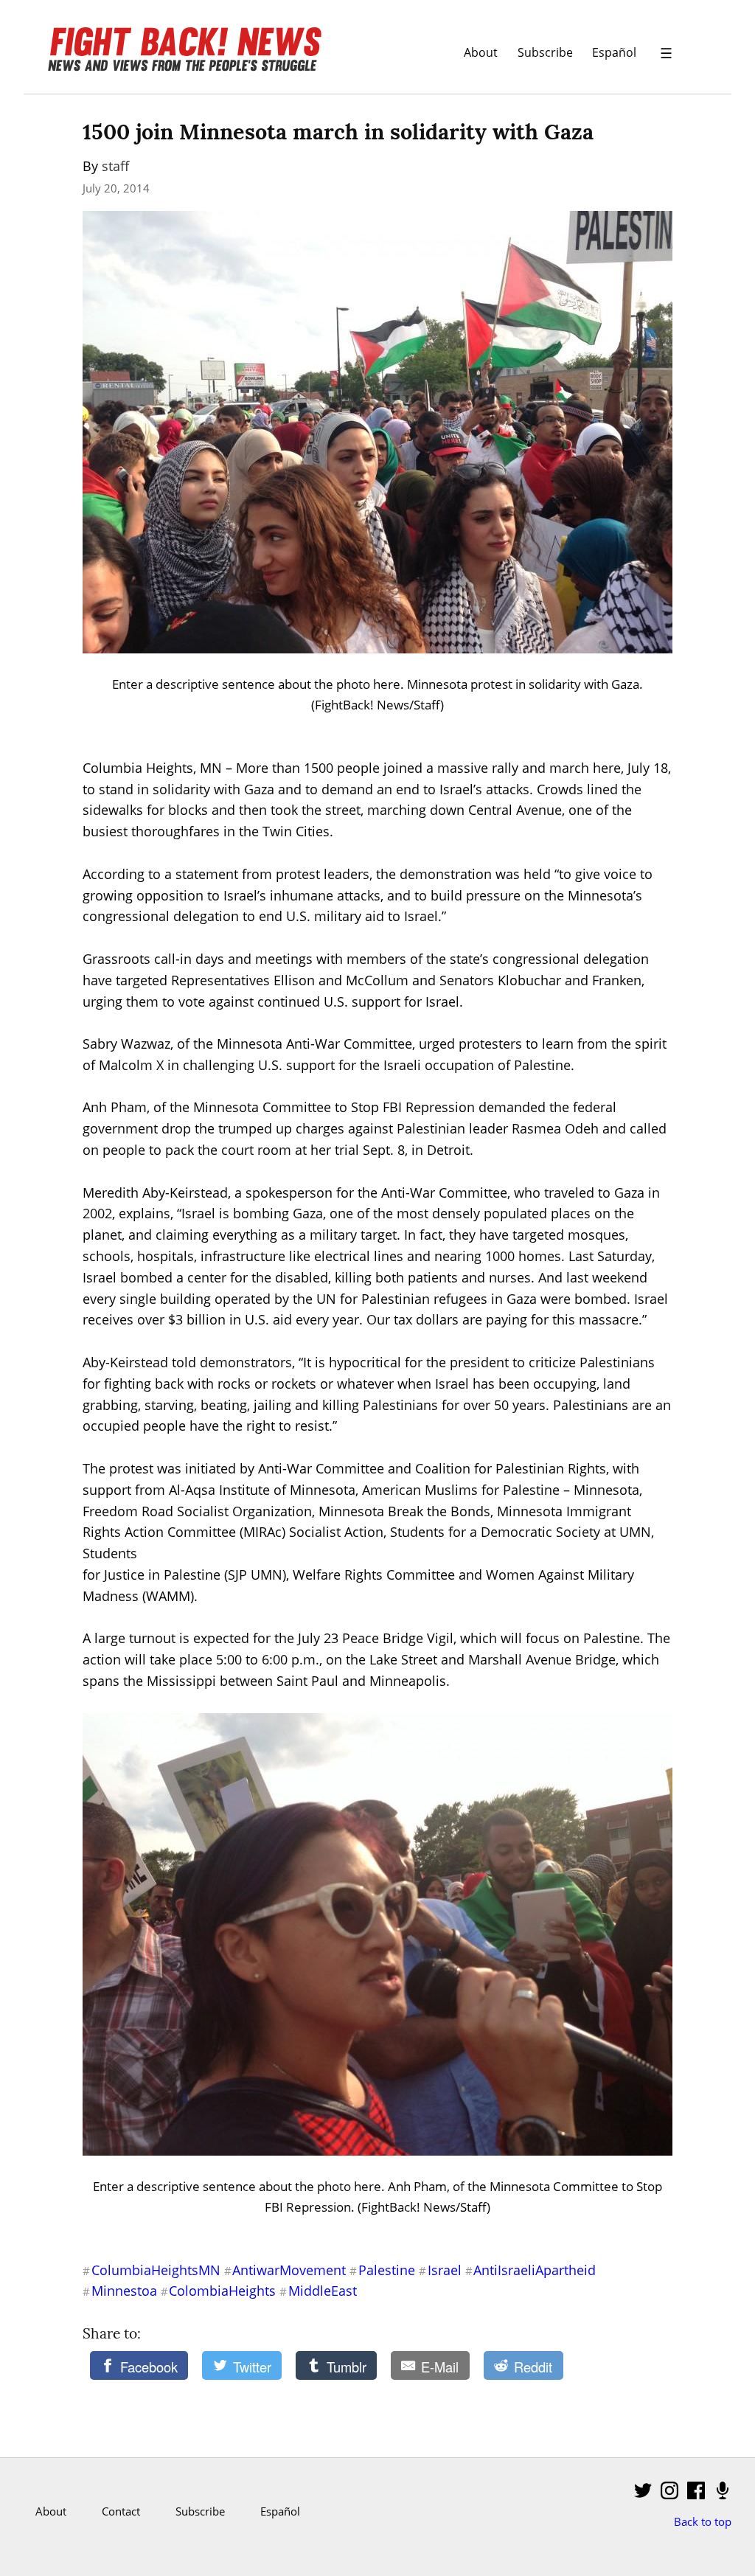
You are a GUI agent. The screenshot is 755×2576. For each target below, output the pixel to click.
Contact (121, 2511)
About (481, 52)
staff (115, 166)
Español (614, 52)
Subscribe (545, 52)
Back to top (703, 2521)
